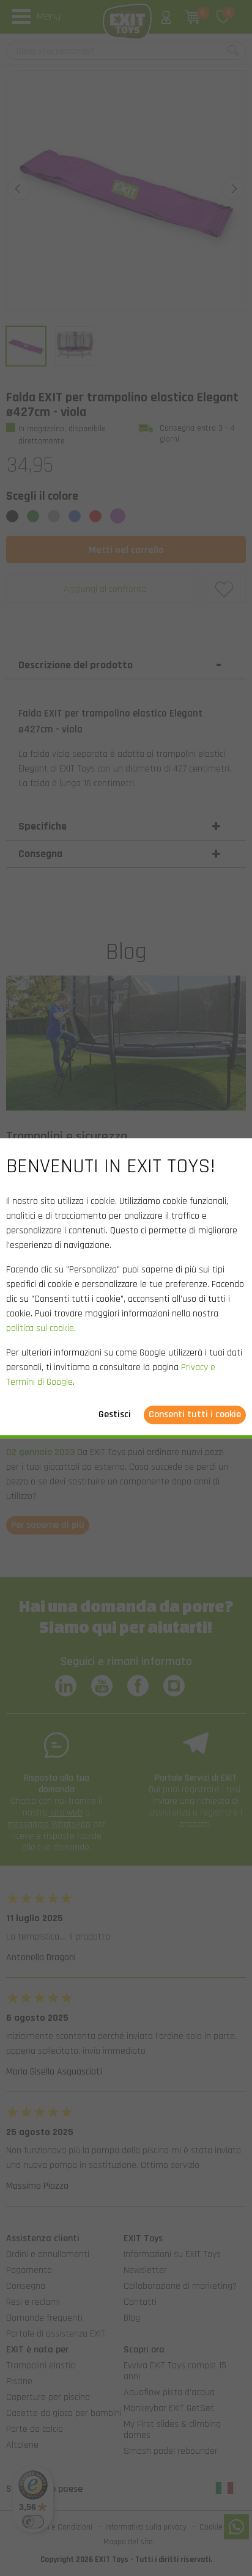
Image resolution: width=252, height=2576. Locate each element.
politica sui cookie (40, 1328)
